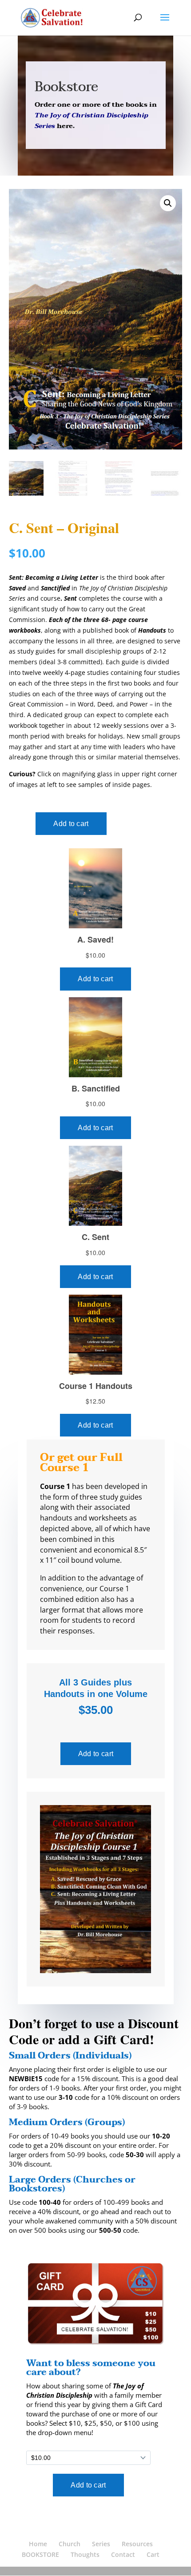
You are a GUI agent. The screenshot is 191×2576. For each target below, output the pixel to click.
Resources (137, 2544)
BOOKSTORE (40, 2554)
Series (101, 2544)
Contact (123, 2554)
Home (38, 2544)
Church (70, 2544)
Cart (153, 2554)
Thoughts (85, 2554)
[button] (168, 203)
